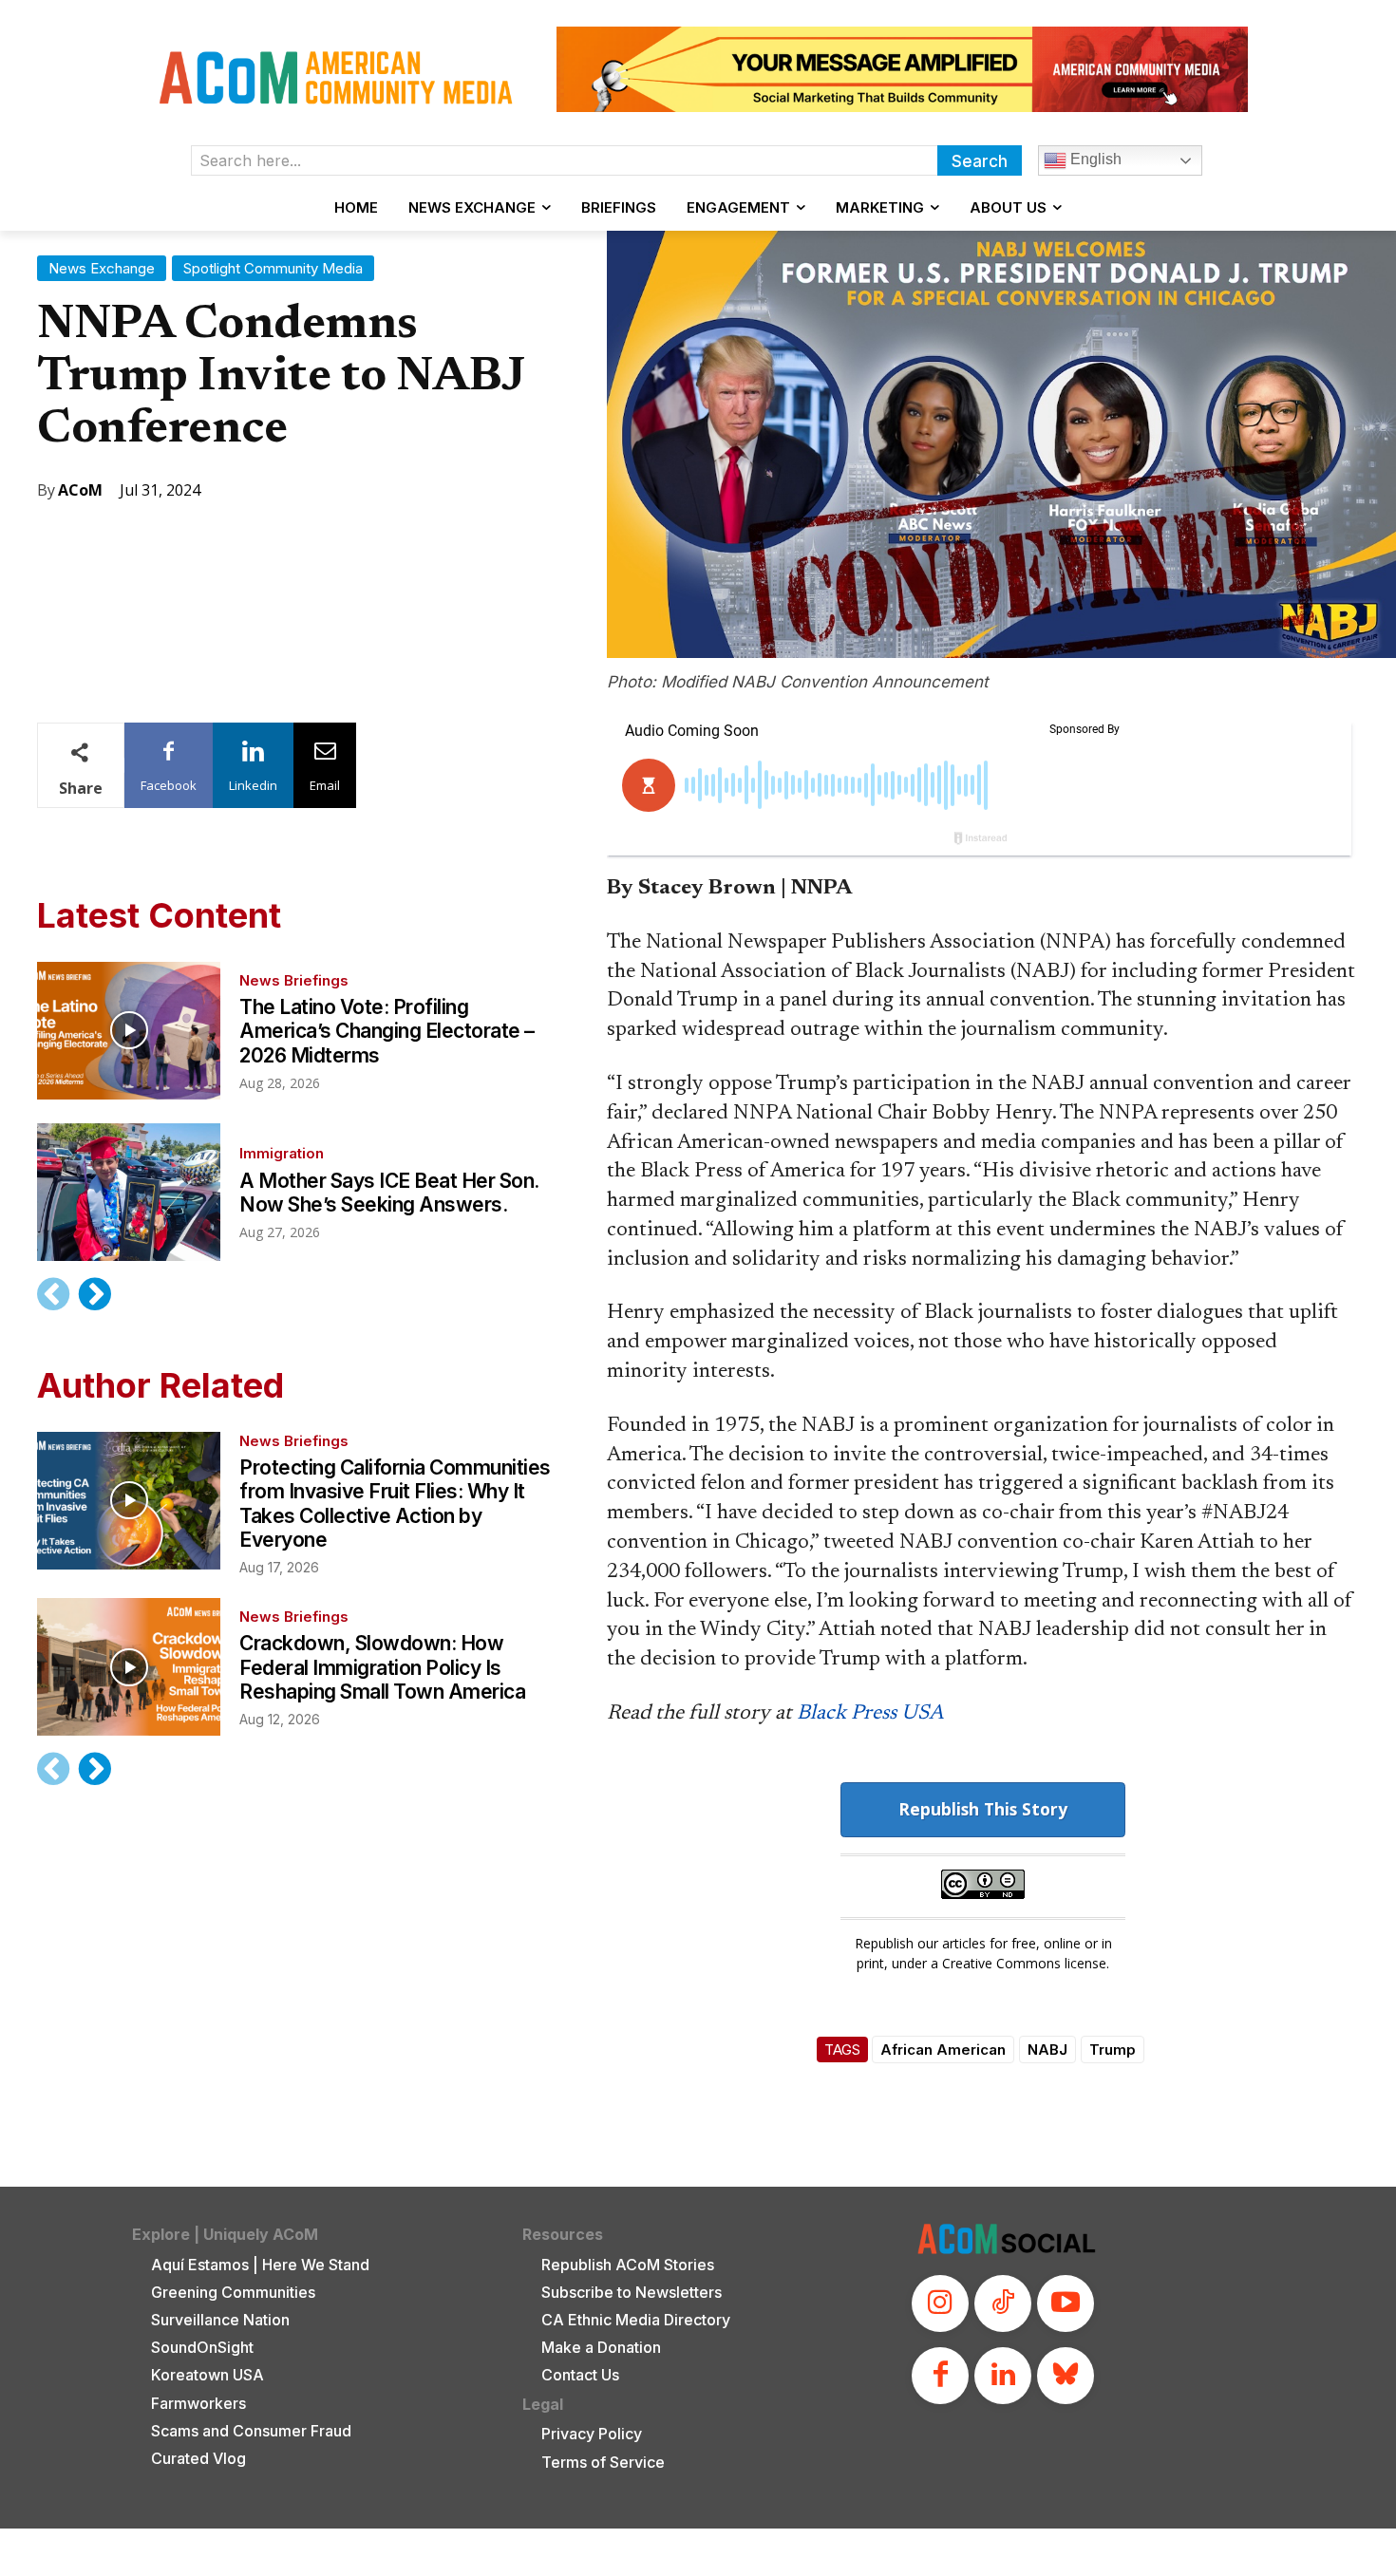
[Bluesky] (1066, 2376)
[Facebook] (940, 2376)
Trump (1113, 2050)
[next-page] (94, 1294)
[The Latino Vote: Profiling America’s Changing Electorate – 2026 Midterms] (129, 1031)
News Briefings (294, 980)
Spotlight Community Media (273, 268)
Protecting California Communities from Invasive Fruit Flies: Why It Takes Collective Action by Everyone (395, 1504)
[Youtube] (1066, 2303)
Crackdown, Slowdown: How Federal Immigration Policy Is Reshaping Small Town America (382, 1667)
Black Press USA (870, 1714)
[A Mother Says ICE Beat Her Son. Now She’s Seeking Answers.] (129, 1192)
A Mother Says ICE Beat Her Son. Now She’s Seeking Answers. (389, 1193)
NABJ (1047, 2050)
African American (943, 2050)
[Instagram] (940, 2303)
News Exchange (102, 268)
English (1094, 159)
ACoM (80, 490)
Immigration (282, 1153)
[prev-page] (54, 1294)
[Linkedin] (1003, 2376)
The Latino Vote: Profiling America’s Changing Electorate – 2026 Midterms (387, 1031)
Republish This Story (983, 1809)
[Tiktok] (1003, 2303)
